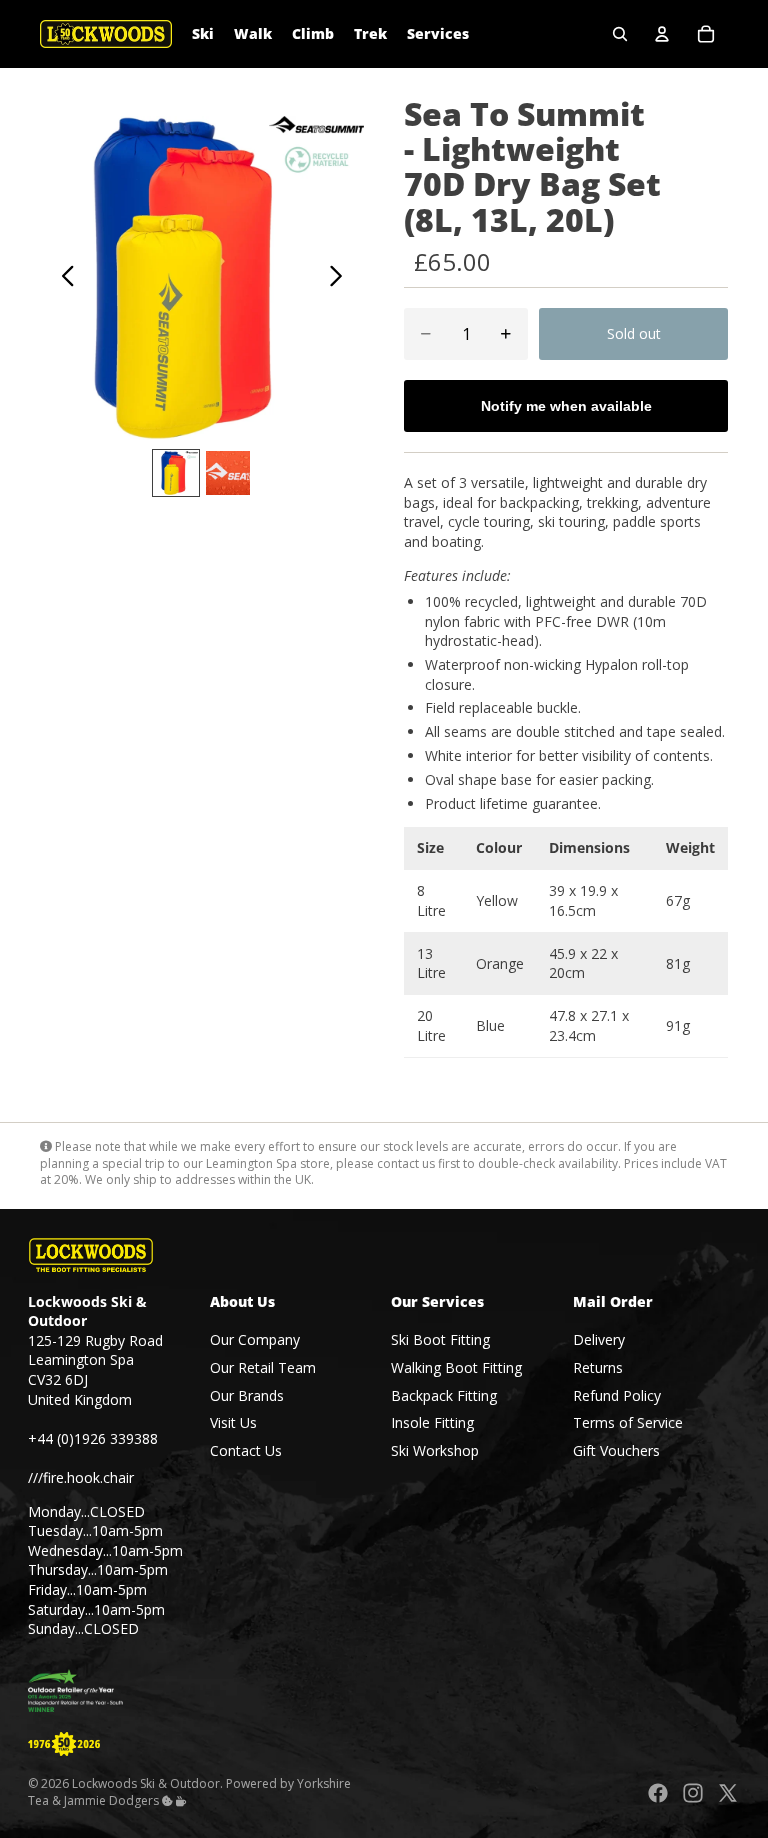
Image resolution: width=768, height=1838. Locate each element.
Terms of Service (628, 1422)
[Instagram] (693, 1794)
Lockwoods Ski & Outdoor (146, 1784)
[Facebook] (658, 1794)
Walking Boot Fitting (456, 1367)
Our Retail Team (263, 1367)
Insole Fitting (432, 1422)
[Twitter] (728, 1794)
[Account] (662, 34)
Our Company (255, 1340)
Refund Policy (617, 1395)
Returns (598, 1367)
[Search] (620, 34)
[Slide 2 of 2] (228, 473)
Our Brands (247, 1395)
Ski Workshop (435, 1450)
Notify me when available (566, 406)
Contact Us (246, 1450)
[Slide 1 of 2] (176, 473)
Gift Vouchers (616, 1450)
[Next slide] (341, 278)
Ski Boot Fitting (440, 1340)
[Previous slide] (62, 278)
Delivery (599, 1340)
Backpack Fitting (444, 1395)
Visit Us (233, 1422)
